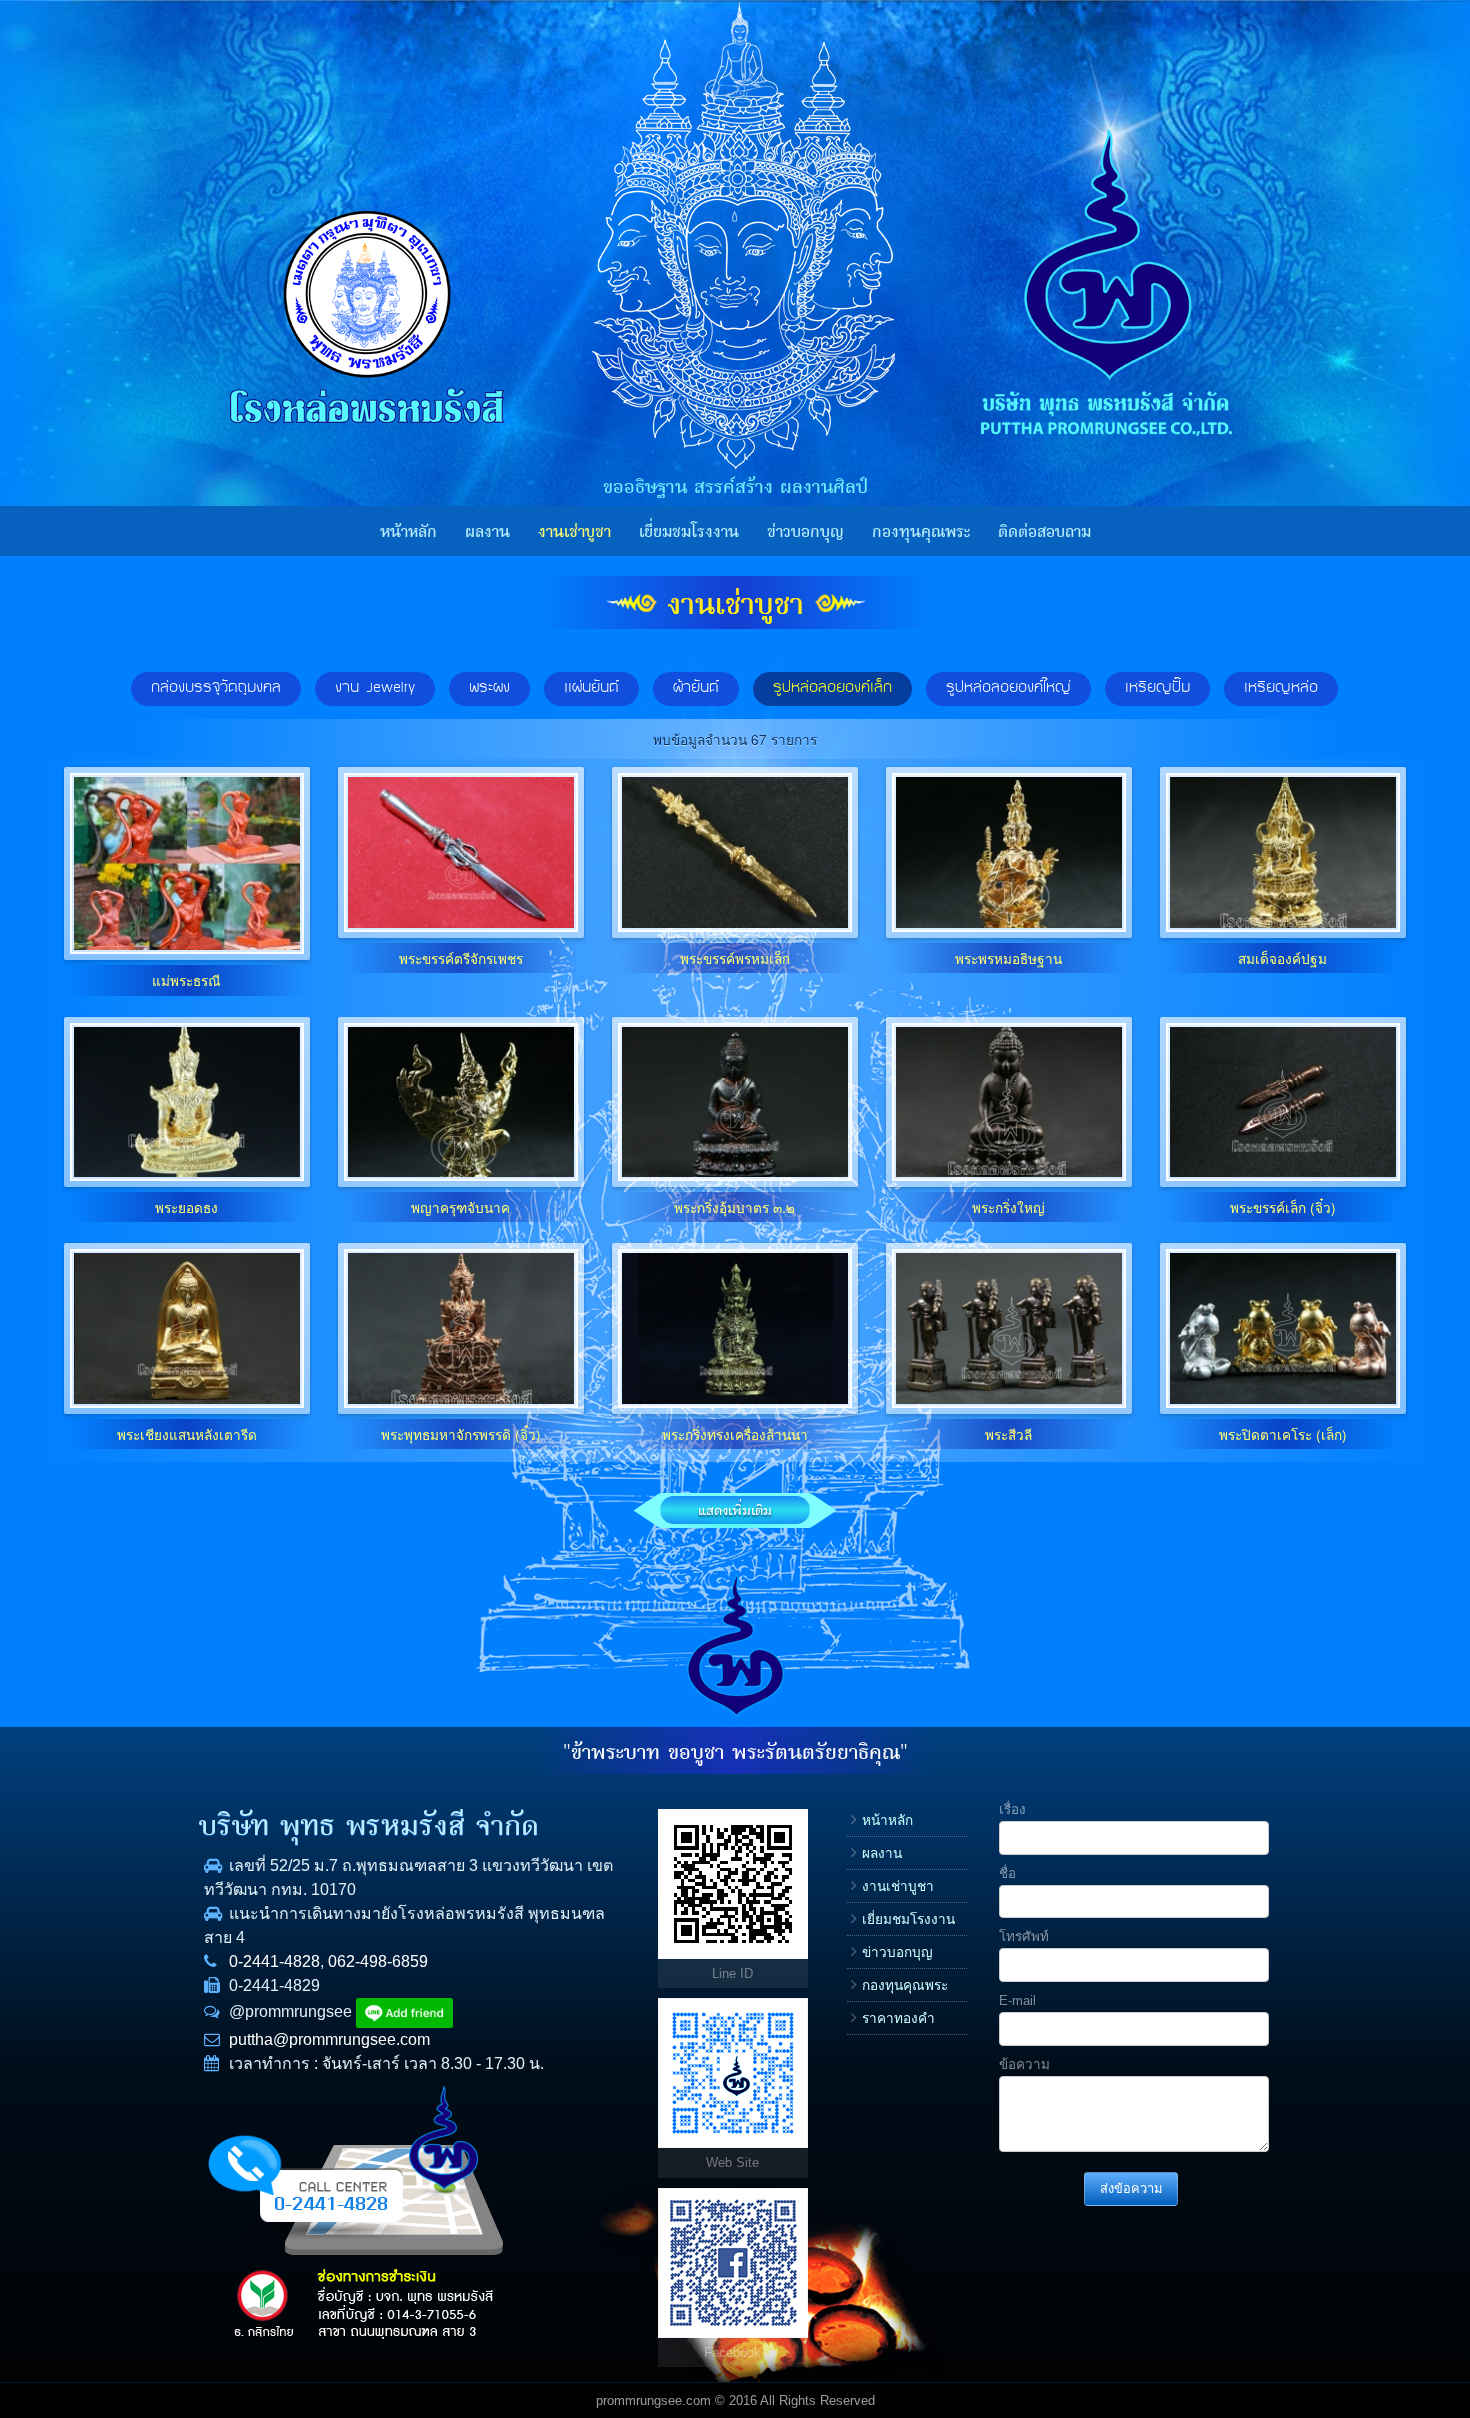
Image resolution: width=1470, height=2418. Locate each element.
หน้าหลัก (408, 532)
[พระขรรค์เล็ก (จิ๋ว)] (1283, 1102)
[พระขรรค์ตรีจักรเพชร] (461, 852)
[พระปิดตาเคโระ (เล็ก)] (1283, 1328)
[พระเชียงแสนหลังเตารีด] (187, 1328)
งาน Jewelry (375, 688)
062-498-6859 (378, 1961)
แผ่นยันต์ (591, 688)
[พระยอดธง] (187, 1102)
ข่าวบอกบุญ (805, 532)
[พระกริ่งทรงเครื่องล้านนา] (735, 1328)
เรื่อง (1012, 1809)
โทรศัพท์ (1024, 1936)
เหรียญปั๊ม (1157, 688)
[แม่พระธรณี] (187, 863)
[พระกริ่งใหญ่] (1009, 1102)
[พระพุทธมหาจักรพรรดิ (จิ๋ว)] (461, 1328)
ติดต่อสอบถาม (1044, 532)
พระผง (489, 688)
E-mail (1017, 2000)
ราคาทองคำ (898, 2018)
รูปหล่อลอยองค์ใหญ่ (1008, 688)
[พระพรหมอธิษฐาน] (1009, 852)
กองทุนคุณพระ (921, 532)
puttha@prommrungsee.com (329, 2039)
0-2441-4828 (274, 1961)
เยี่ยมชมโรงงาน (689, 532)
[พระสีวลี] (1009, 1328)
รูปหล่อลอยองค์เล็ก (832, 688)
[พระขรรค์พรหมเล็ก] (735, 852)
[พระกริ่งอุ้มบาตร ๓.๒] (735, 1102)
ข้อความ (1024, 2064)
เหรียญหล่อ (1281, 688)
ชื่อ (1007, 1873)
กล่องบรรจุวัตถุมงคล (216, 688)
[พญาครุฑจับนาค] (461, 1102)
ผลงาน (487, 532)
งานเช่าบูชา (574, 532)
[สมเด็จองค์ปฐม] (1283, 852)
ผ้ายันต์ (696, 688)
